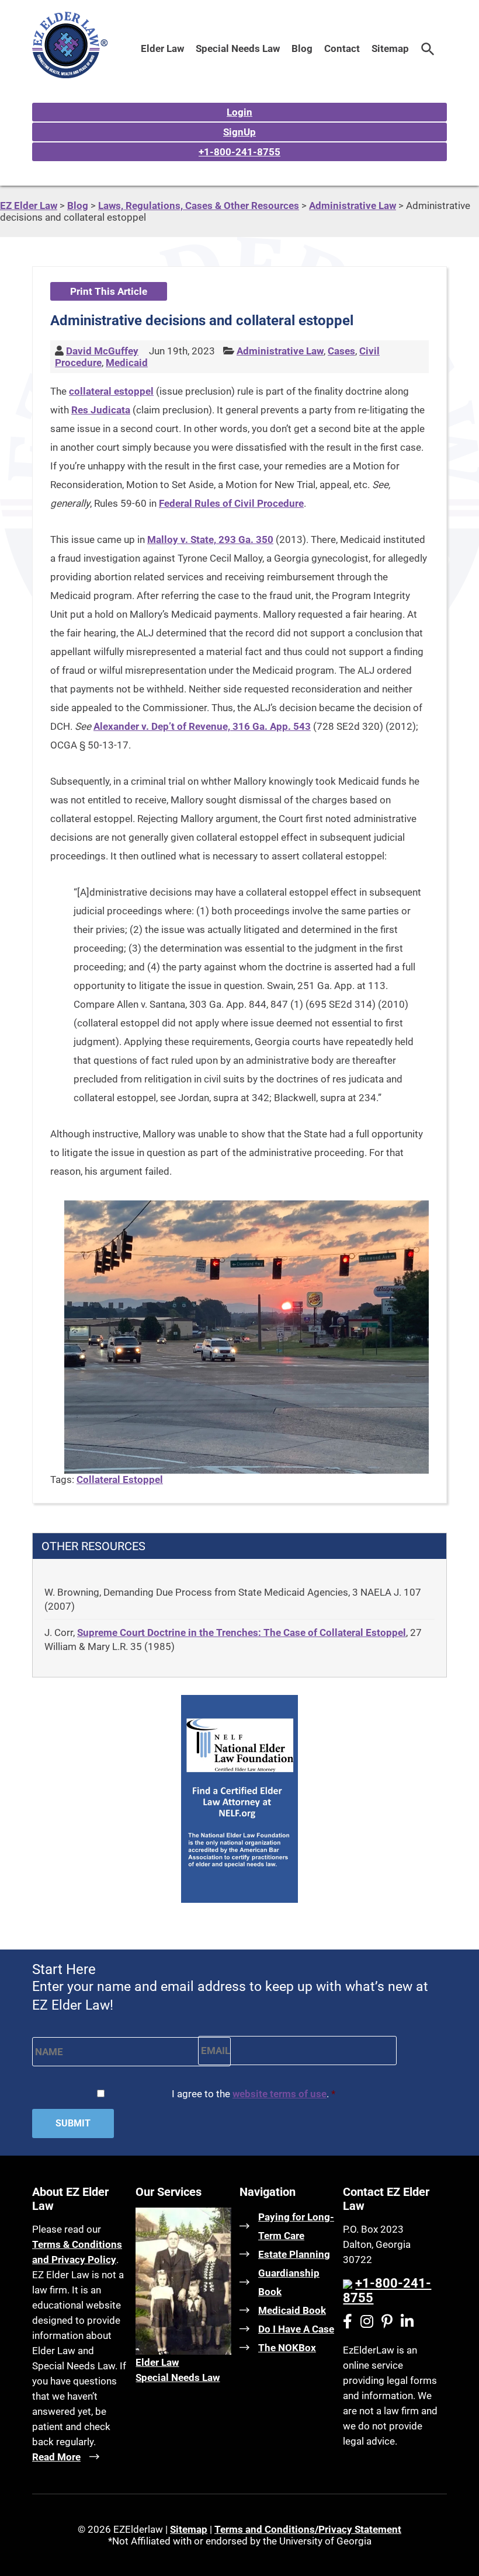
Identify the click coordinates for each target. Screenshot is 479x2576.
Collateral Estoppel (120, 1480)
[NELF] (239, 1899)
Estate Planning (294, 2254)
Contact (342, 48)
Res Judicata (101, 410)
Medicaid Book (292, 2310)
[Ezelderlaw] (70, 75)
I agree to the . (254, 2094)
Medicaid (127, 363)
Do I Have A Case (296, 2329)
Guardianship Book (289, 2282)
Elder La (154, 2362)
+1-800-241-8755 (239, 152)
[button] (428, 48)
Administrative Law (280, 351)
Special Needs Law (238, 48)
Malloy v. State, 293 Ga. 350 (210, 539)
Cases (341, 351)
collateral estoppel (111, 391)
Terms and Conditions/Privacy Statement (308, 2529)
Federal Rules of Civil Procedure (231, 503)
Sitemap (390, 48)
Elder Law (162, 48)
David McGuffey (102, 351)
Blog (302, 48)
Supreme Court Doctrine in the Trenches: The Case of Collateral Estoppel (242, 1632)
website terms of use (280, 2094)
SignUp (239, 132)
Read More (56, 2457)
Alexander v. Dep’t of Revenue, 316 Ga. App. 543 (202, 726)
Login (239, 112)
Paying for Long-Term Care (296, 2226)
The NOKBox (287, 2348)
